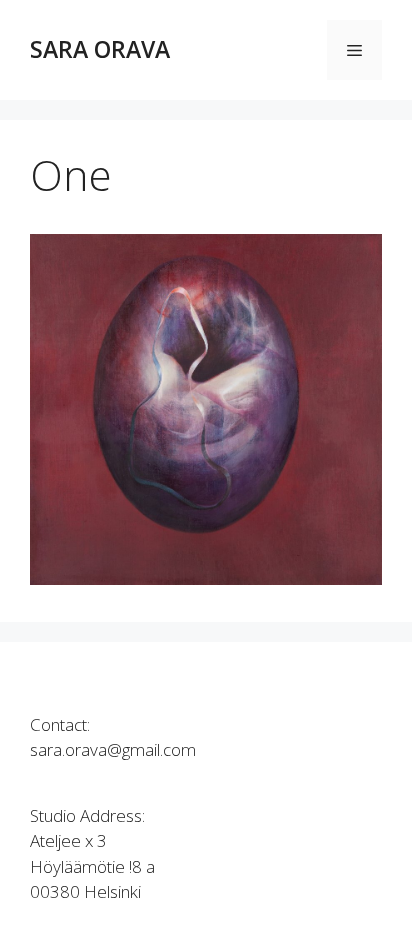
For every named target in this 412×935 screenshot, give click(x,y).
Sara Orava (100, 49)
